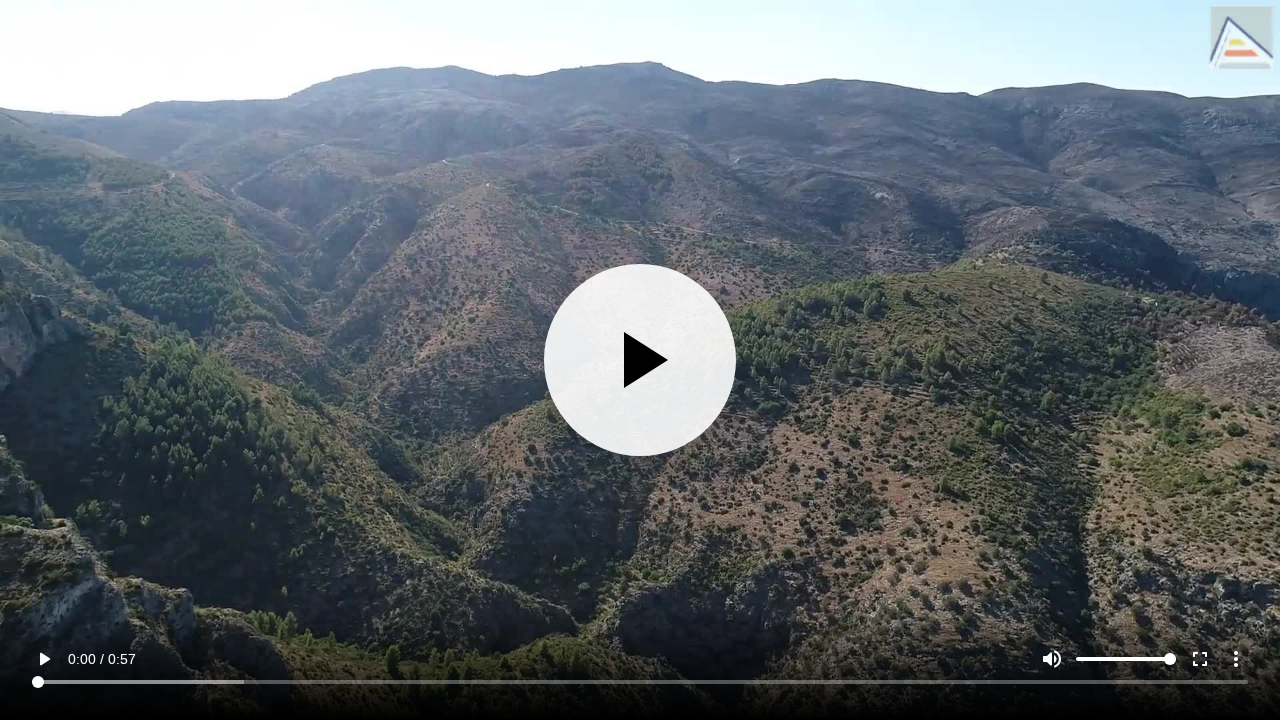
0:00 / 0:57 (102, 659)
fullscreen (1200, 659)
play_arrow (44, 659)
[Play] (640, 360)
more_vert (1236, 659)
